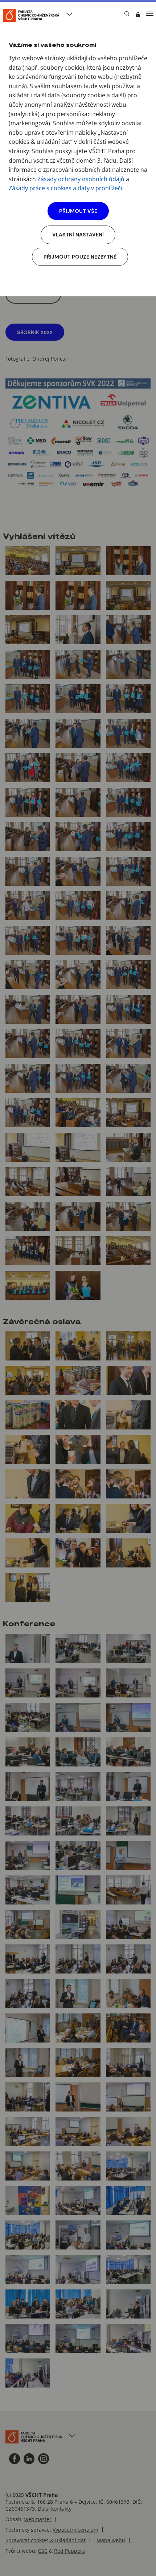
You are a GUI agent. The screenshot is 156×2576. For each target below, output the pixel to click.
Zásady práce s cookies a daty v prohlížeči (65, 188)
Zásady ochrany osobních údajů (81, 179)
